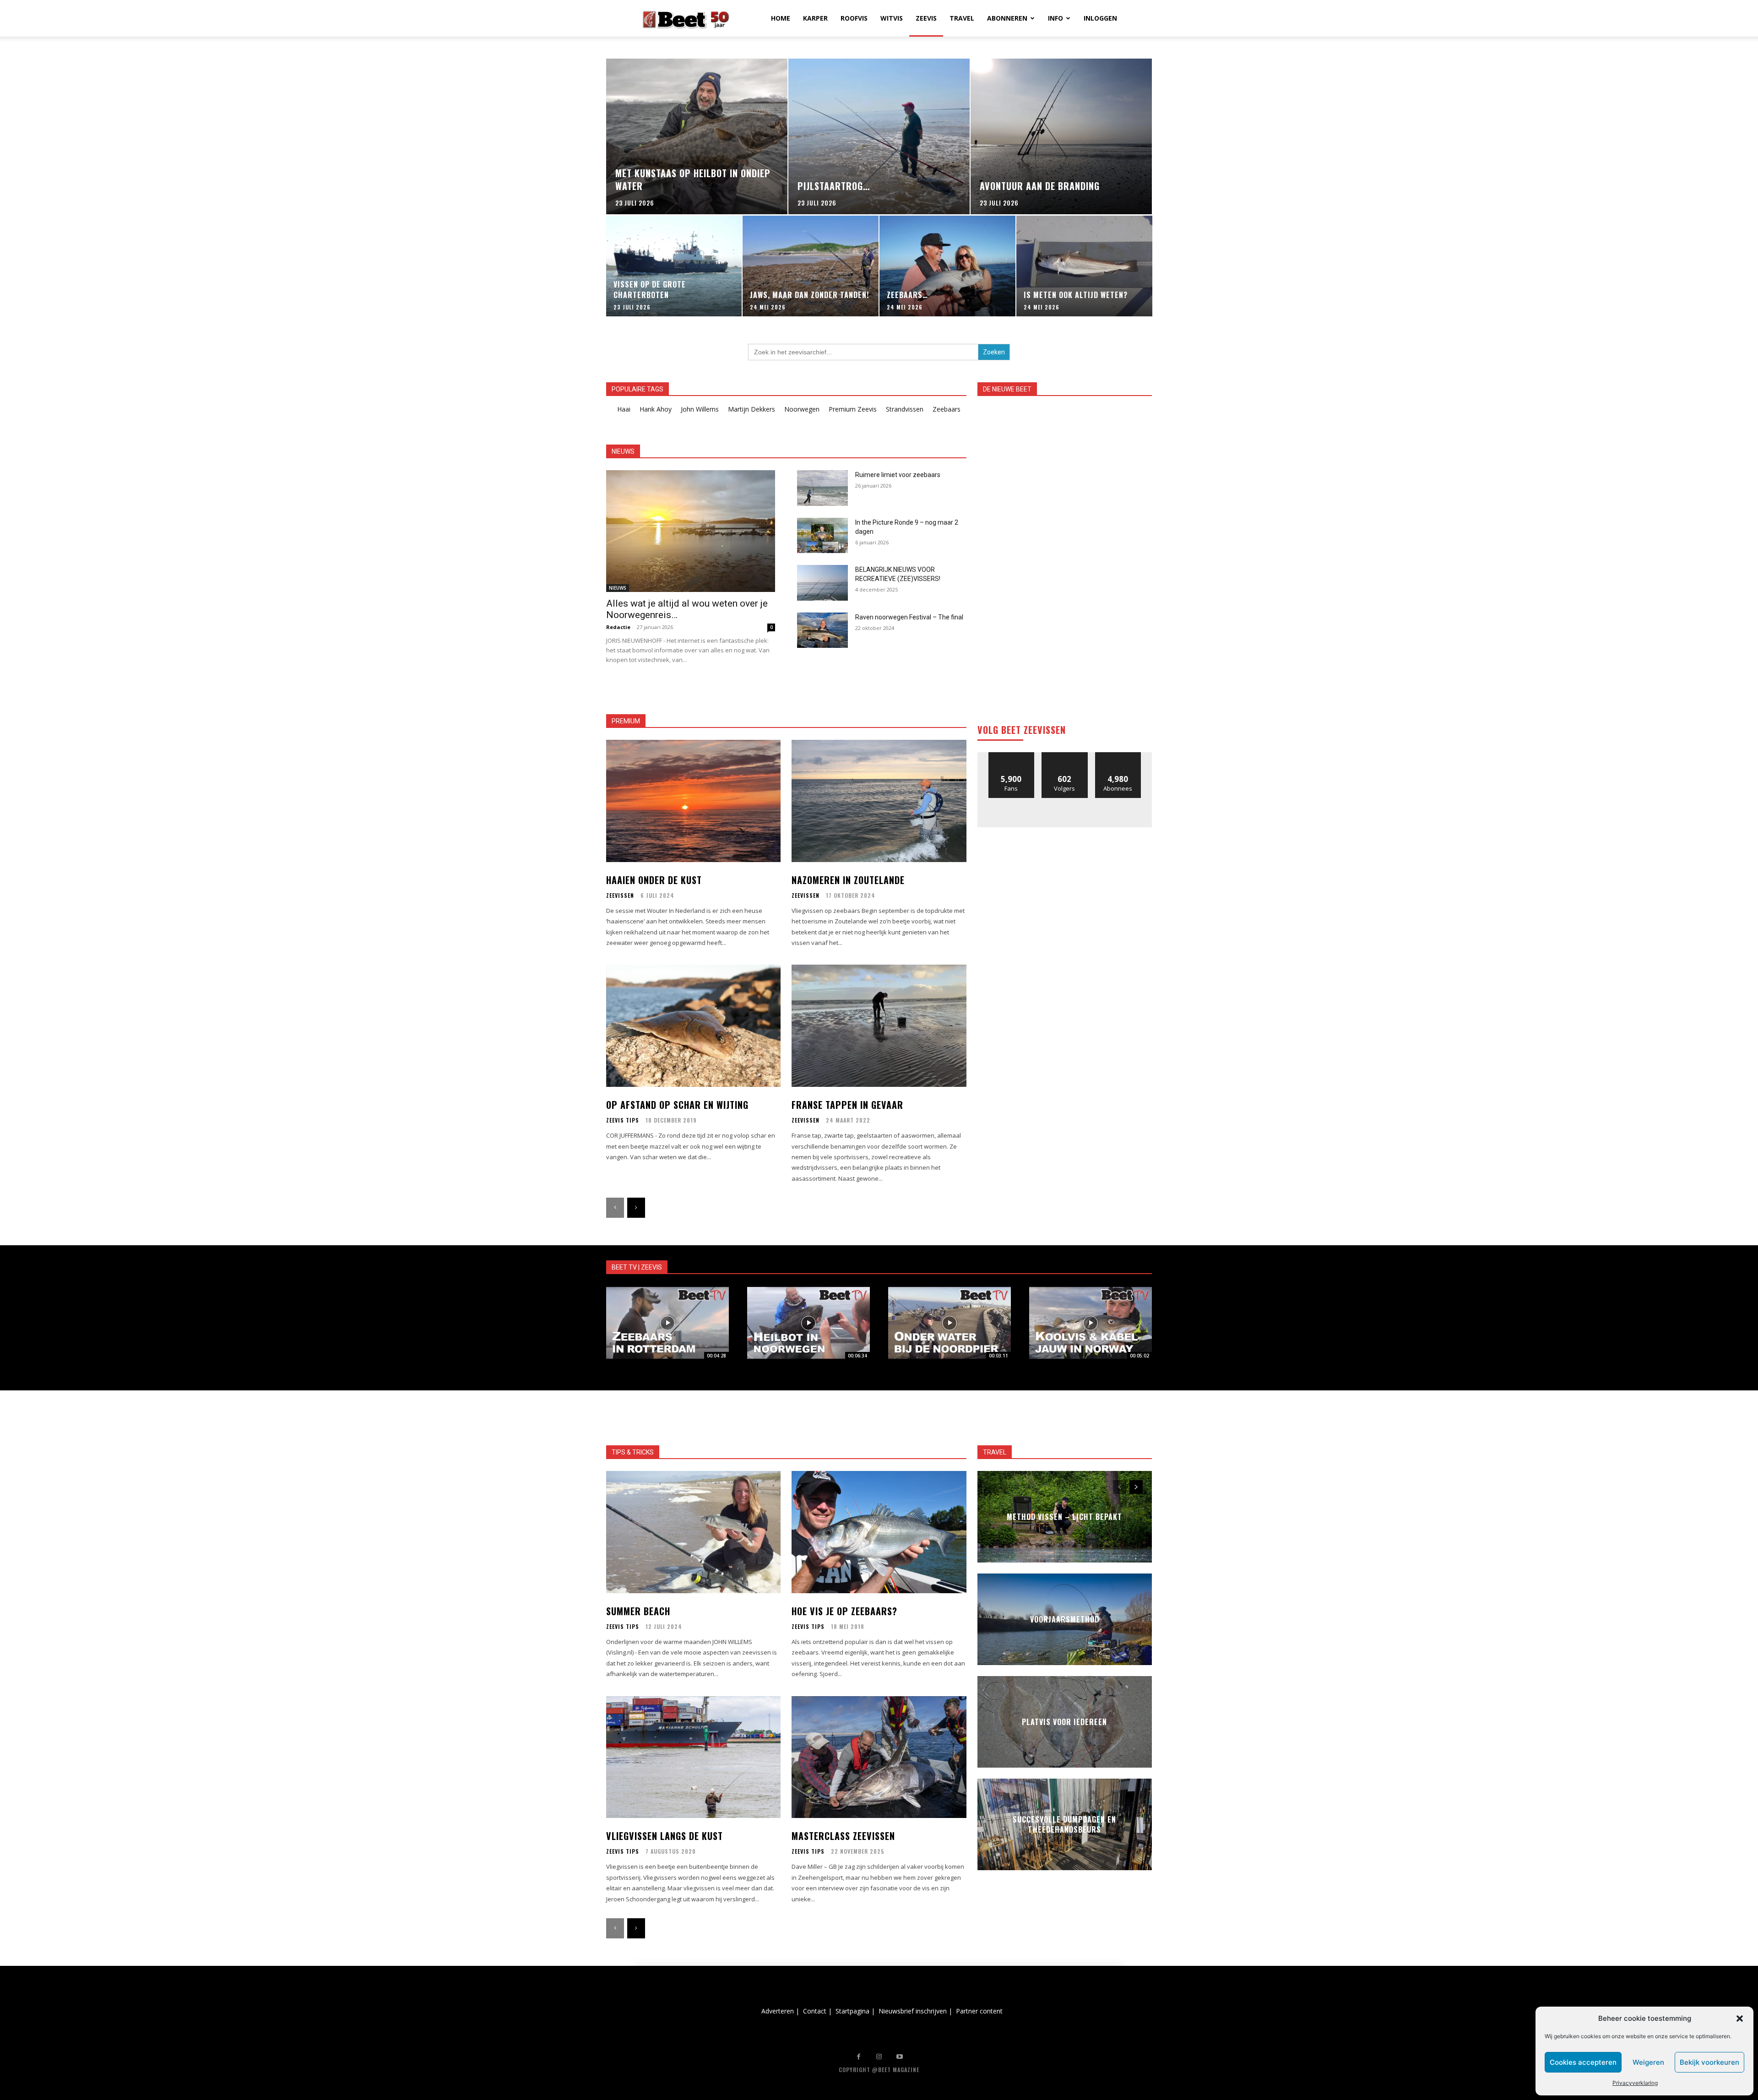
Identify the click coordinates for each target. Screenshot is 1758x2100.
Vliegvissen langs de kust (665, 1836)
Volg (1065, 756)
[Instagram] (879, 2057)
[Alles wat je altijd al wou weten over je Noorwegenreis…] (691, 531)
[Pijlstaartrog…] (879, 136)
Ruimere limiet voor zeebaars (898, 475)
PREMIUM (626, 721)
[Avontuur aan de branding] (1061, 136)
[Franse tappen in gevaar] (879, 1026)
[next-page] (636, 1208)
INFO (1055, 18)
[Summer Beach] (693, 1532)
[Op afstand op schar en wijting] (693, 1026)
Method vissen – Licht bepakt (1064, 1517)
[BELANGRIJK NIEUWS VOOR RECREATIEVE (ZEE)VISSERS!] (822, 583)
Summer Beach (638, 1611)
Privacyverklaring (1635, 2083)
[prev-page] (615, 1208)
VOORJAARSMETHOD (1065, 1619)
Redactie (618, 627)
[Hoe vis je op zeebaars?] (879, 1532)
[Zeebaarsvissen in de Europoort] (667, 1323)
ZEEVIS (926, 18)
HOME (781, 18)
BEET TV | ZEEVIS (637, 1267)
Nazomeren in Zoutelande (848, 880)
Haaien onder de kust (654, 880)
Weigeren (1648, 2062)
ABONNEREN (1007, 18)
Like (1012, 756)
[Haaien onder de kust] (693, 801)
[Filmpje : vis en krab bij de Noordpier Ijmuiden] (950, 1323)
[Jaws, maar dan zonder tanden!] (811, 266)
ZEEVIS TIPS (623, 1120)
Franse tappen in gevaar (847, 1105)
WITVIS (892, 18)
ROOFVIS (854, 18)
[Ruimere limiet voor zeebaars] (822, 488)
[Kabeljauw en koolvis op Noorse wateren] (1091, 1323)
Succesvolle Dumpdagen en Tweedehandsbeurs (1064, 1824)
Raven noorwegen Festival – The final (909, 617)
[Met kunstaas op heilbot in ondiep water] (697, 136)
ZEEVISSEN (620, 895)
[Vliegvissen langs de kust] (693, 1757)
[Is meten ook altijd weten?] (1084, 266)
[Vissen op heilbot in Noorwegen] (808, 1323)
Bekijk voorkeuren (1709, 2062)
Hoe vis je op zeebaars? (844, 1611)
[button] (1740, 2019)
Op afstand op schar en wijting (677, 1105)
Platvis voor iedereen (1064, 1722)
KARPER (815, 18)
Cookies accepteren (1583, 2062)
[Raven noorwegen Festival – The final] (822, 630)
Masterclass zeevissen (843, 1836)
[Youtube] (900, 2057)
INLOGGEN (1100, 18)
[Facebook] (859, 2057)
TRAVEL (962, 18)
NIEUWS (618, 588)
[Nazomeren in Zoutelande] (879, 801)
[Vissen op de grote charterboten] (674, 266)
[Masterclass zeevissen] (879, 1757)
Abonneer (1118, 756)
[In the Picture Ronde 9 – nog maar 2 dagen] (822, 536)
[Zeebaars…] (947, 266)
